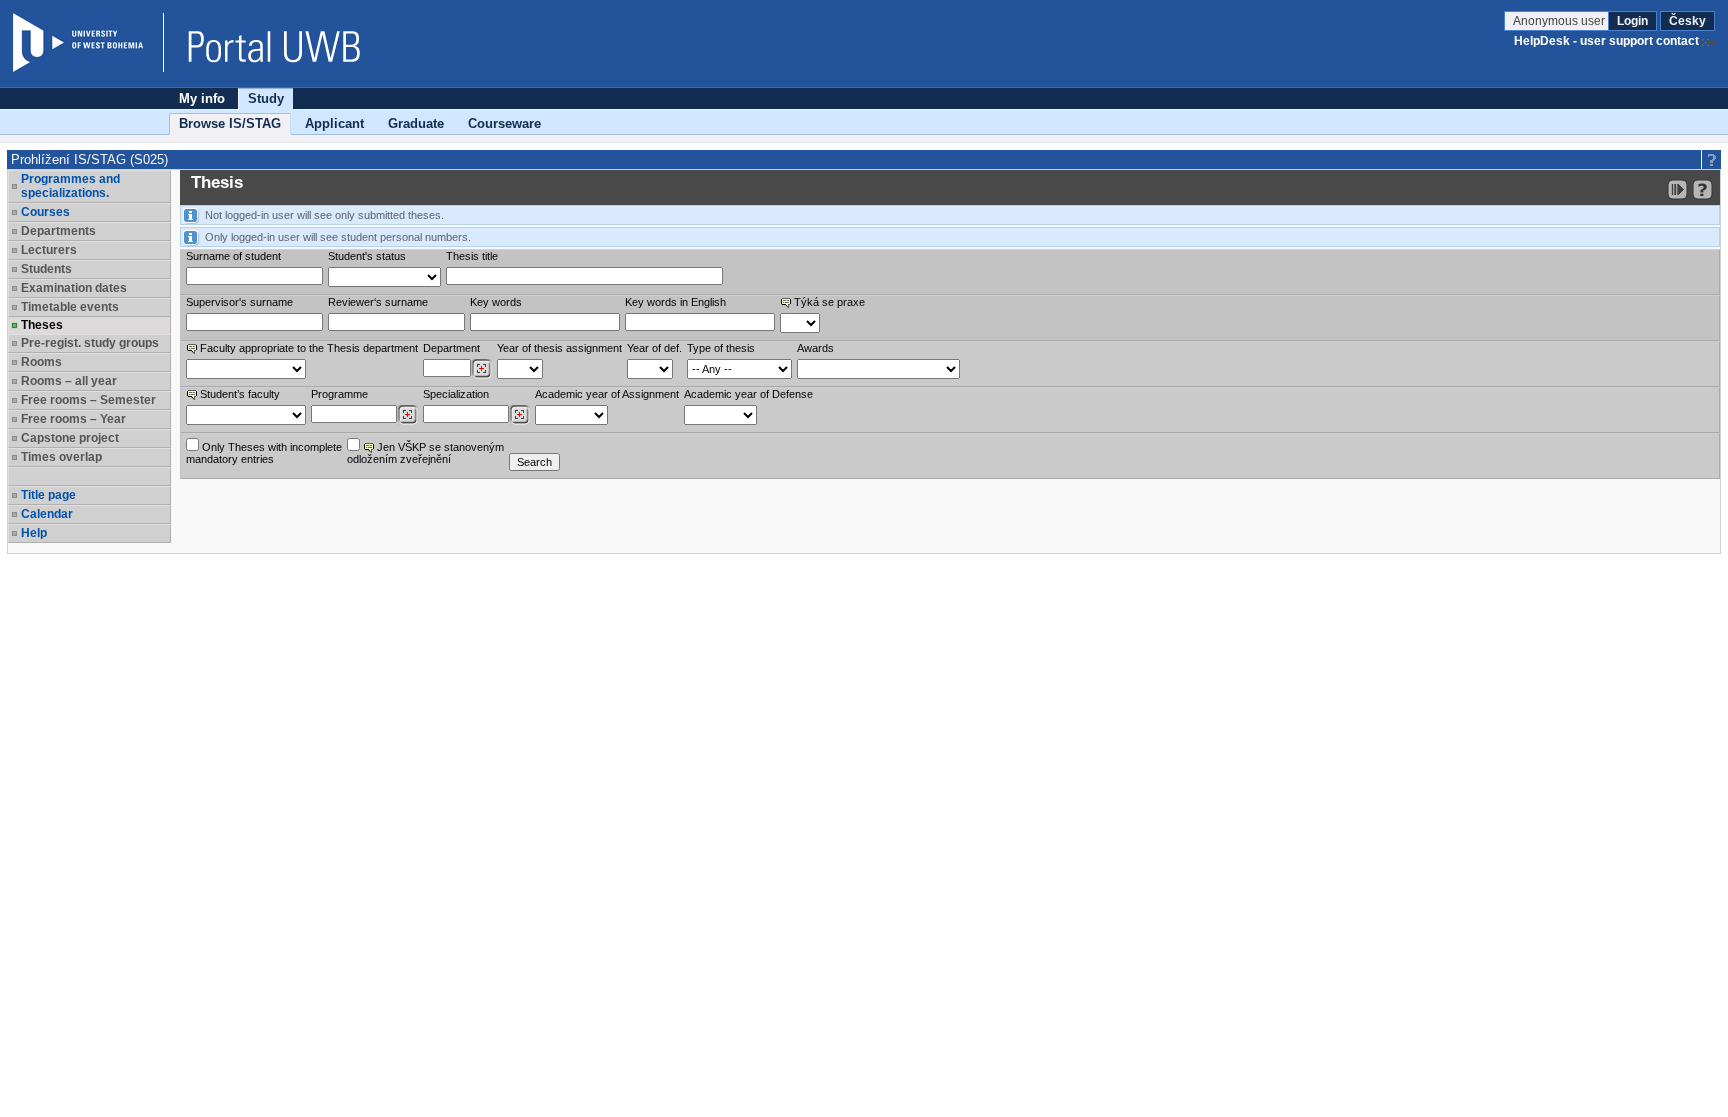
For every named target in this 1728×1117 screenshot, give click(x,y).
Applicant (334, 123)
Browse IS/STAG (230, 123)
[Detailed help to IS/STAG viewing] (1702, 189)
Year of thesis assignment (559, 348)
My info (202, 98)
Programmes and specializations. (70, 186)
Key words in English (675, 302)
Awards (815, 348)
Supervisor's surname (239, 302)
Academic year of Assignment (607, 394)
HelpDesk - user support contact (1606, 41)
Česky (1687, 21)
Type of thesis (721, 348)
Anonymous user (1560, 21)
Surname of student (233, 256)
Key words (496, 302)
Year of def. (654, 348)
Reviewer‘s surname (378, 302)
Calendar (47, 514)
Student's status (367, 256)
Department (451, 348)
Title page (48, 495)
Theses (42, 325)
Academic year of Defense (748, 394)
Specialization (456, 394)
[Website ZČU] (88, 42)
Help (34, 533)
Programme (339, 394)
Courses (45, 212)
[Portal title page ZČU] (264, 42)
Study (266, 98)
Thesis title (472, 256)
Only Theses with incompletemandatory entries (264, 453)
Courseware (504, 123)
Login (1632, 21)
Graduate (416, 123)
